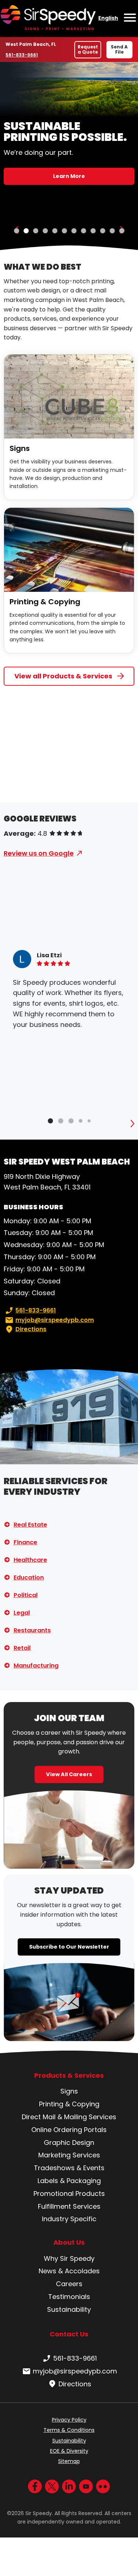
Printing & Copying (45, 602)
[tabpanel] (69, 156)
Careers (69, 2284)
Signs (20, 448)
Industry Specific (69, 2219)
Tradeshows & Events (69, 2168)
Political (26, 1595)
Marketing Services (69, 2155)
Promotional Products (69, 2194)
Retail (22, 1648)
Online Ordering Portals (69, 2130)
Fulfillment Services (69, 2206)
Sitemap (69, 2461)
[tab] (50, 1121)
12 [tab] (122, 231)
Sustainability (69, 2309)
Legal (22, 1613)
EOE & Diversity (69, 2451)
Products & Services (69, 2076)
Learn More (69, 176)
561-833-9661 (23, 55)
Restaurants (32, 1630)
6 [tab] (64, 231)
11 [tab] (112, 231)
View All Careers (69, 1774)
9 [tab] (93, 231)
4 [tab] (45, 231)
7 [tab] (74, 231)
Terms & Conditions (69, 2430)
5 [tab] (55, 231)
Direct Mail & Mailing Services (69, 2117)
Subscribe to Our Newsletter (69, 1947)
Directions (31, 1329)
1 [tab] (17, 231)
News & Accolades (69, 2271)
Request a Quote (88, 49)
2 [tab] (26, 231)
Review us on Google (39, 853)
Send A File (119, 49)
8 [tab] (84, 231)
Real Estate (30, 1525)
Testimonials (69, 2297)
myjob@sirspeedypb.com (55, 1320)
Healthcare (30, 1560)
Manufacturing (36, 1666)
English (108, 18)
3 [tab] (36, 231)
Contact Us (69, 2334)
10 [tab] (103, 231)
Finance (25, 1542)
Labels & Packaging (69, 2181)
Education (29, 1577)
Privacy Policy (69, 2420)
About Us (69, 2242)
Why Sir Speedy (69, 2258)
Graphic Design (69, 2143)
